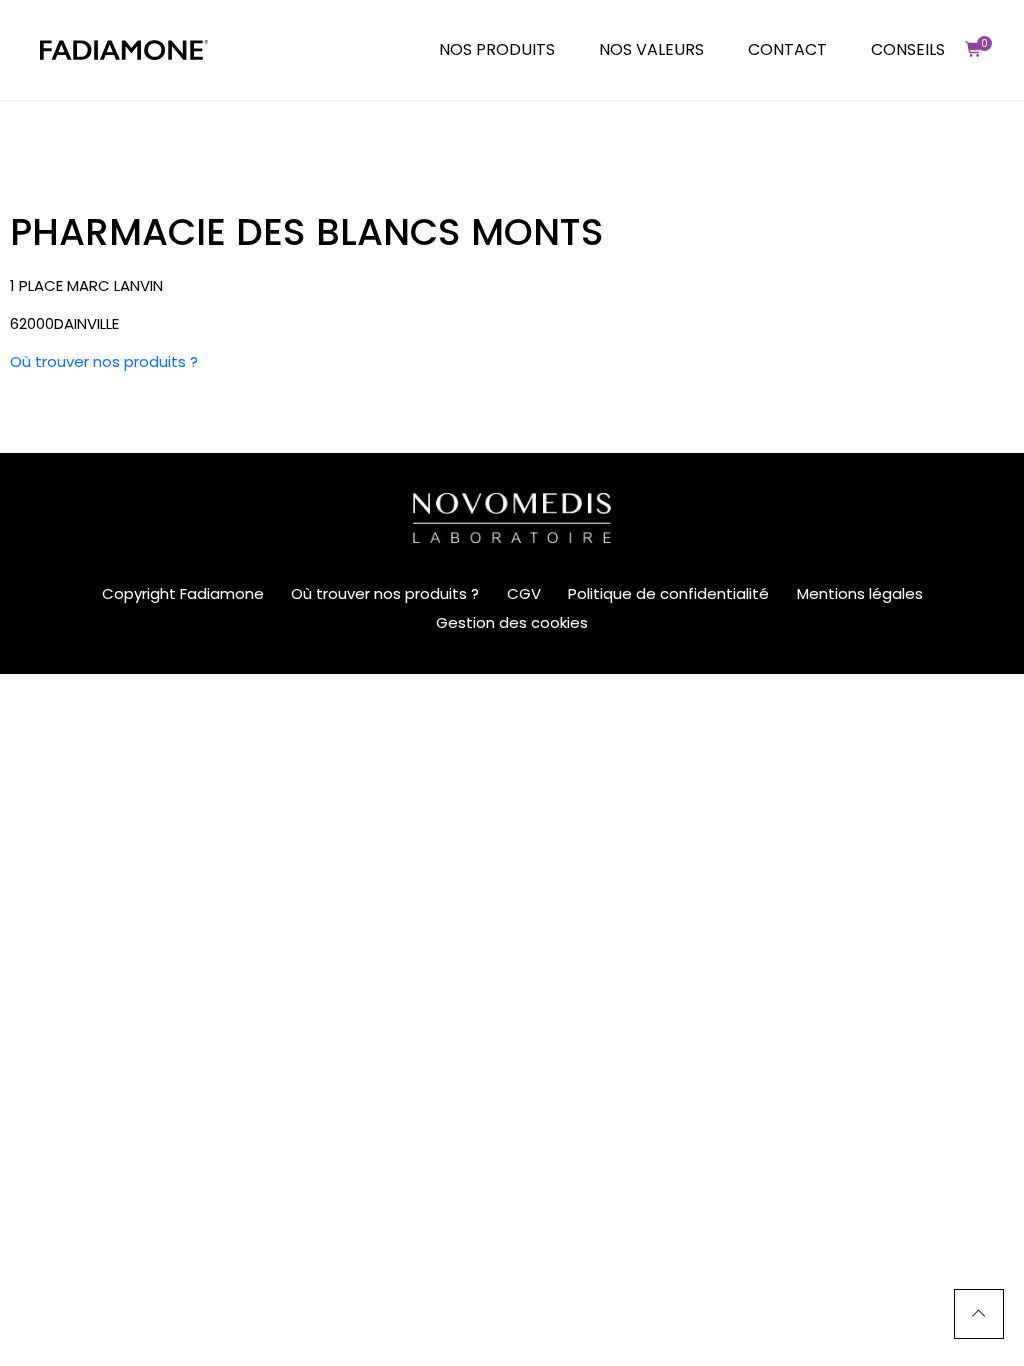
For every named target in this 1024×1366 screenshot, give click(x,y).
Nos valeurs (651, 49)
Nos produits (497, 49)
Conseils (908, 49)
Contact (787, 49)
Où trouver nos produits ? (104, 361)
